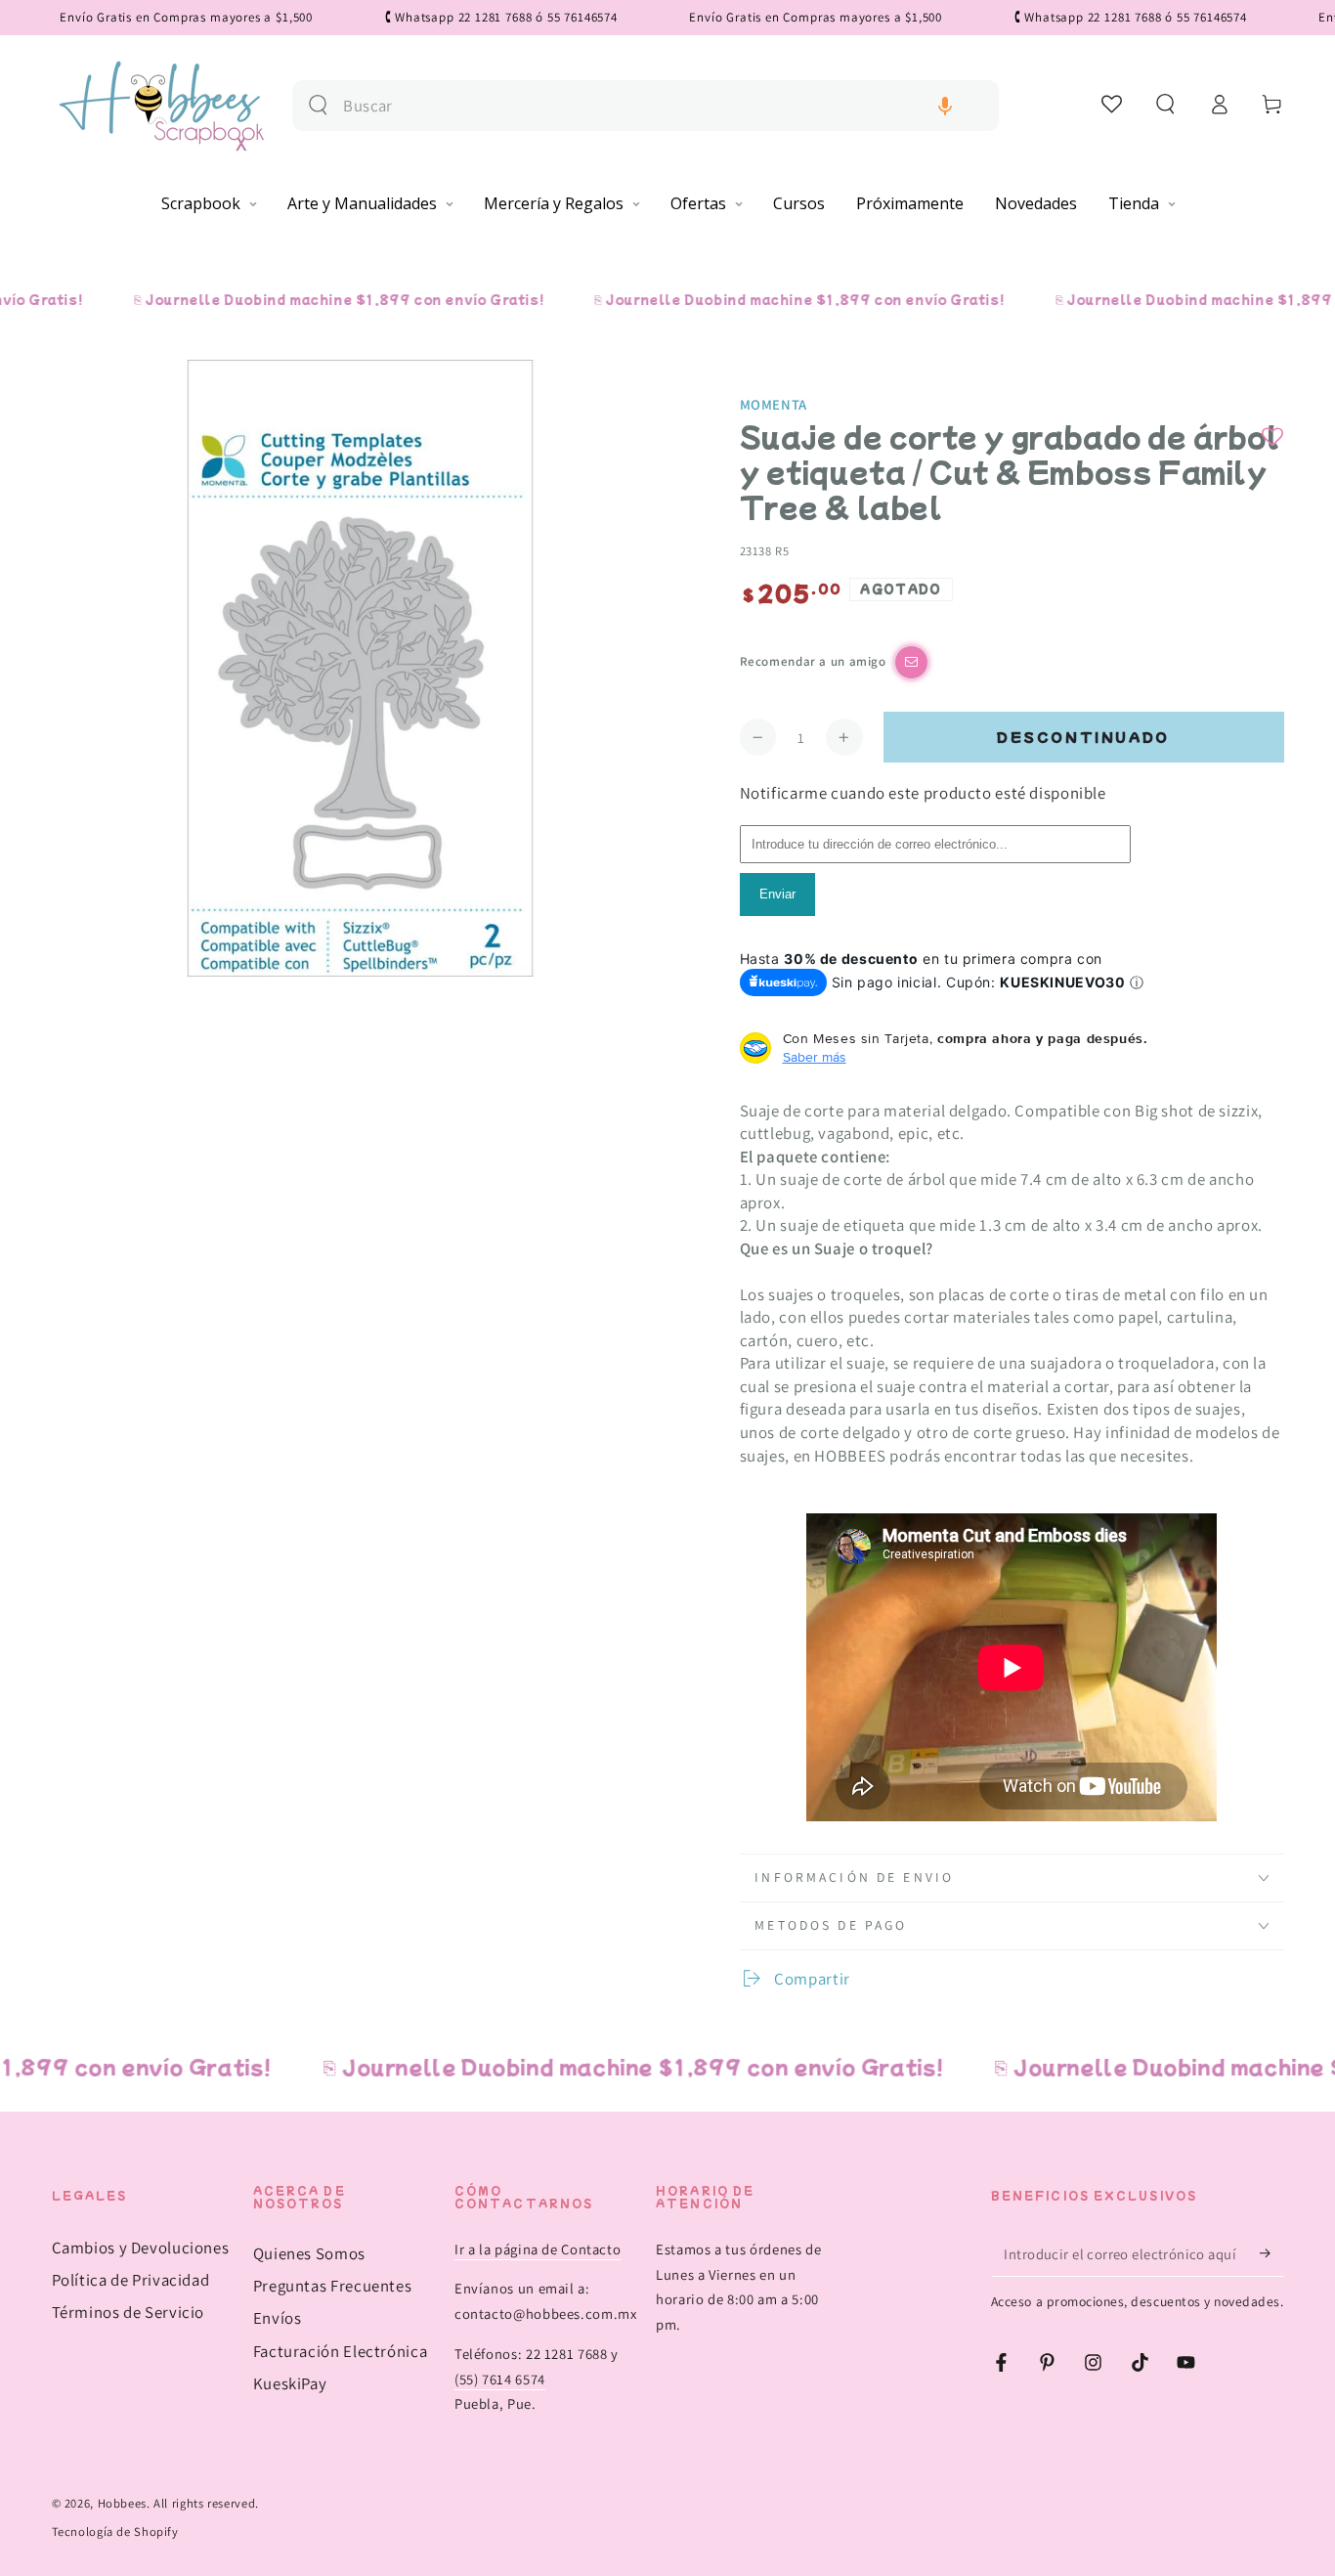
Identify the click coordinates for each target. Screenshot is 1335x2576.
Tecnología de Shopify (115, 2532)
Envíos (278, 2318)
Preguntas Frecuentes (333, 2286)
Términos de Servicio (129, 2312)
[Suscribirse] (1271, 2253)
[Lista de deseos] (1113, 104)
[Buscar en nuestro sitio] (318, 105)
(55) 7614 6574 (500, 2379)
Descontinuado (1083, 737)
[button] (945, 106)
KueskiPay (290, 2383)
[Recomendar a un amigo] (911, 662)
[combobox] (663, 106)
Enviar (777, 894)
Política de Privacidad (131, 2280)
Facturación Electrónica (341, 2351)
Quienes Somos (309, 2253)
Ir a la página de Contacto (538, 2249)
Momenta (774, 404)
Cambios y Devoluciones (141, 2248)
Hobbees (122, 2503)
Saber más (815, 1057)
